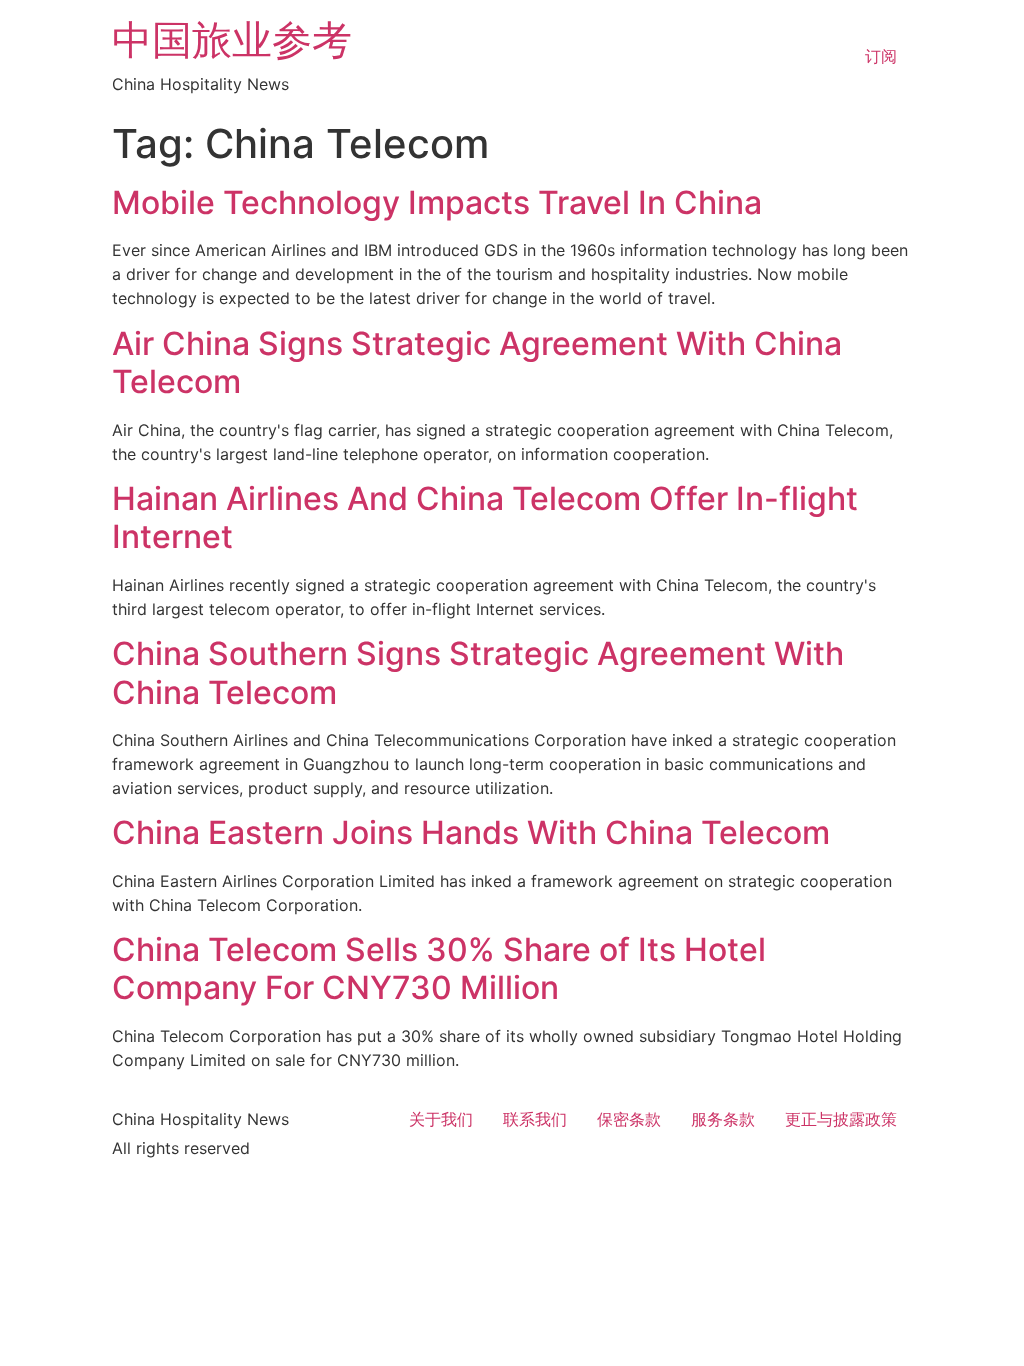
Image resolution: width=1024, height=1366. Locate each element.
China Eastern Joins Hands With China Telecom (471, 832)
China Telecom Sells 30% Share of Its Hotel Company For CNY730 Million (439, 968)
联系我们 (535, 1119)
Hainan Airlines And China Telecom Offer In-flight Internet (485, 517)
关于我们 (441, 1119)
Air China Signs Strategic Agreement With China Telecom (477, 362)
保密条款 (629, 1119)
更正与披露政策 (841, 1119)
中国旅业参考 (232, 39)
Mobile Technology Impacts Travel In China (437, 202)
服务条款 (723, 1119)
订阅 (881, 56)
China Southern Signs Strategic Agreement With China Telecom (478, 672)
